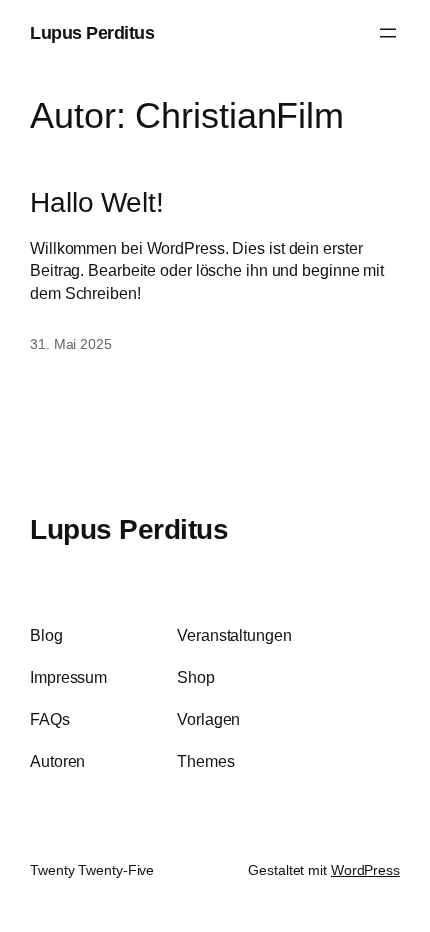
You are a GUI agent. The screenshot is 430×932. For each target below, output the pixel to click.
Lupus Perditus (92, 32)
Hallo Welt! (97, 202)
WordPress (365, 870)
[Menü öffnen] (388, 33)
